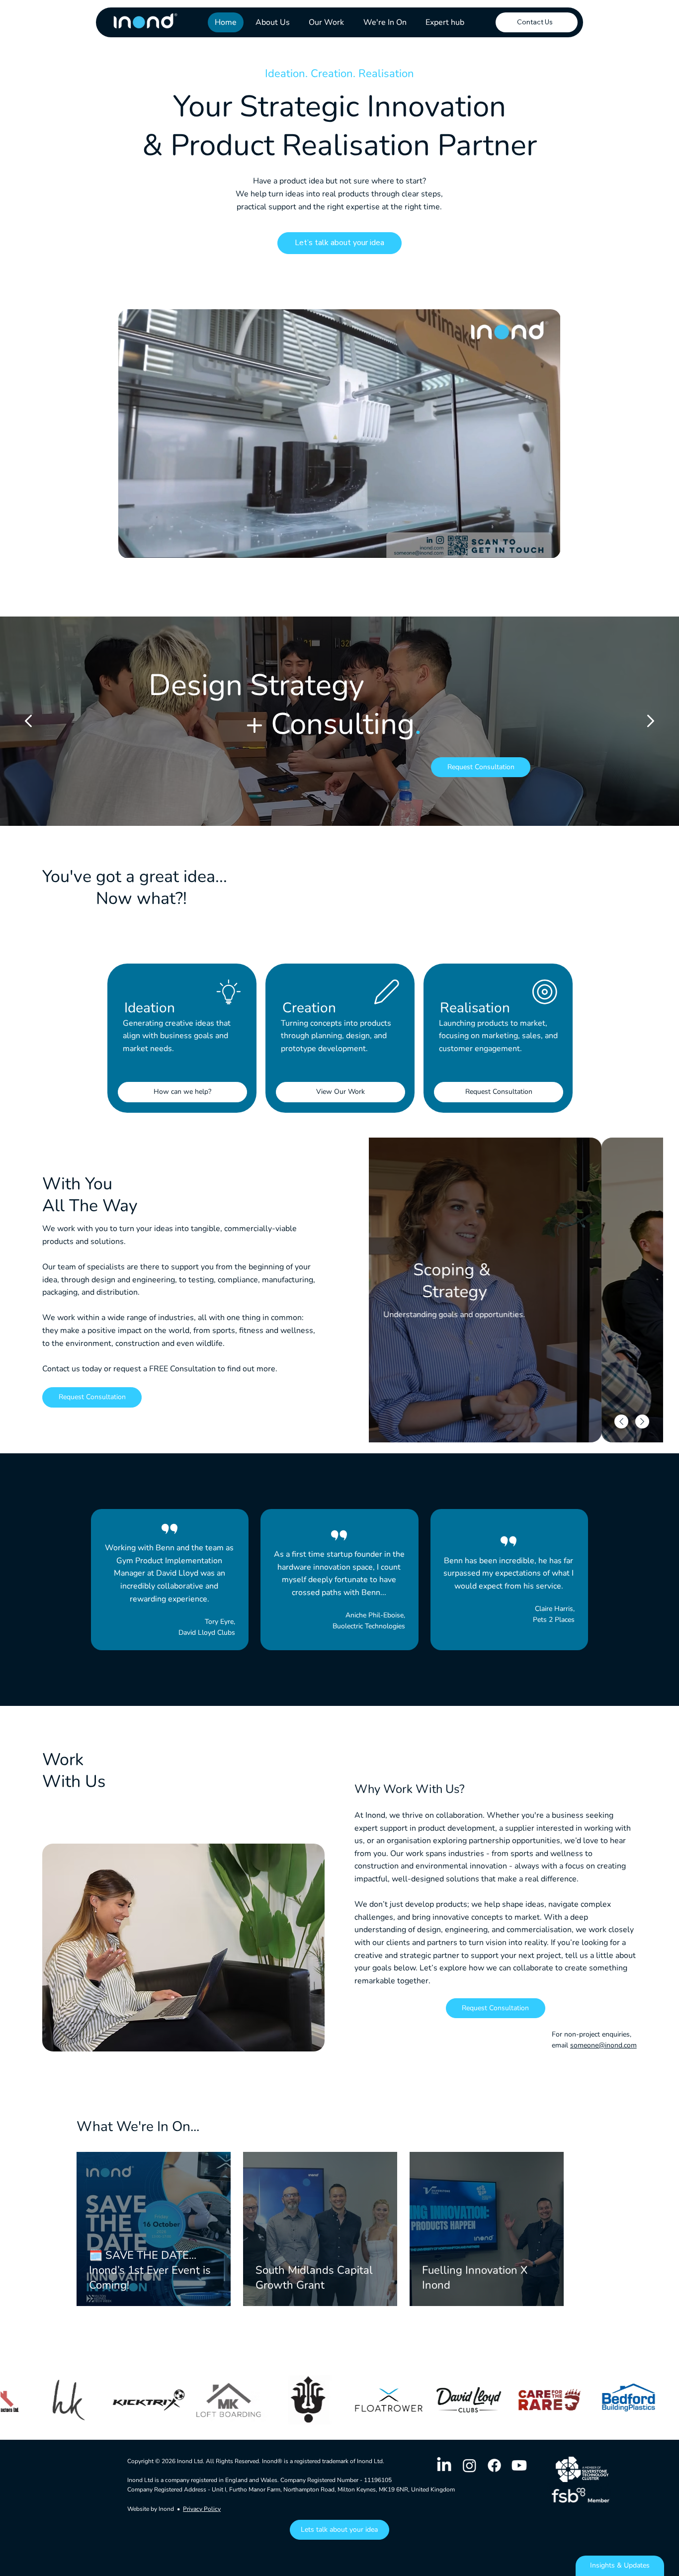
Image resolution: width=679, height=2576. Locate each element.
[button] (543, 546)
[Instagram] (469, 2465)
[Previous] (28, 721)
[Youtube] (519, 2465)
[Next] (651, 721)
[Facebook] (494, 2465)
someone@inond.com (603, 2045)
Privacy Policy (202, 2509)
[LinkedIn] (444, 2465)
